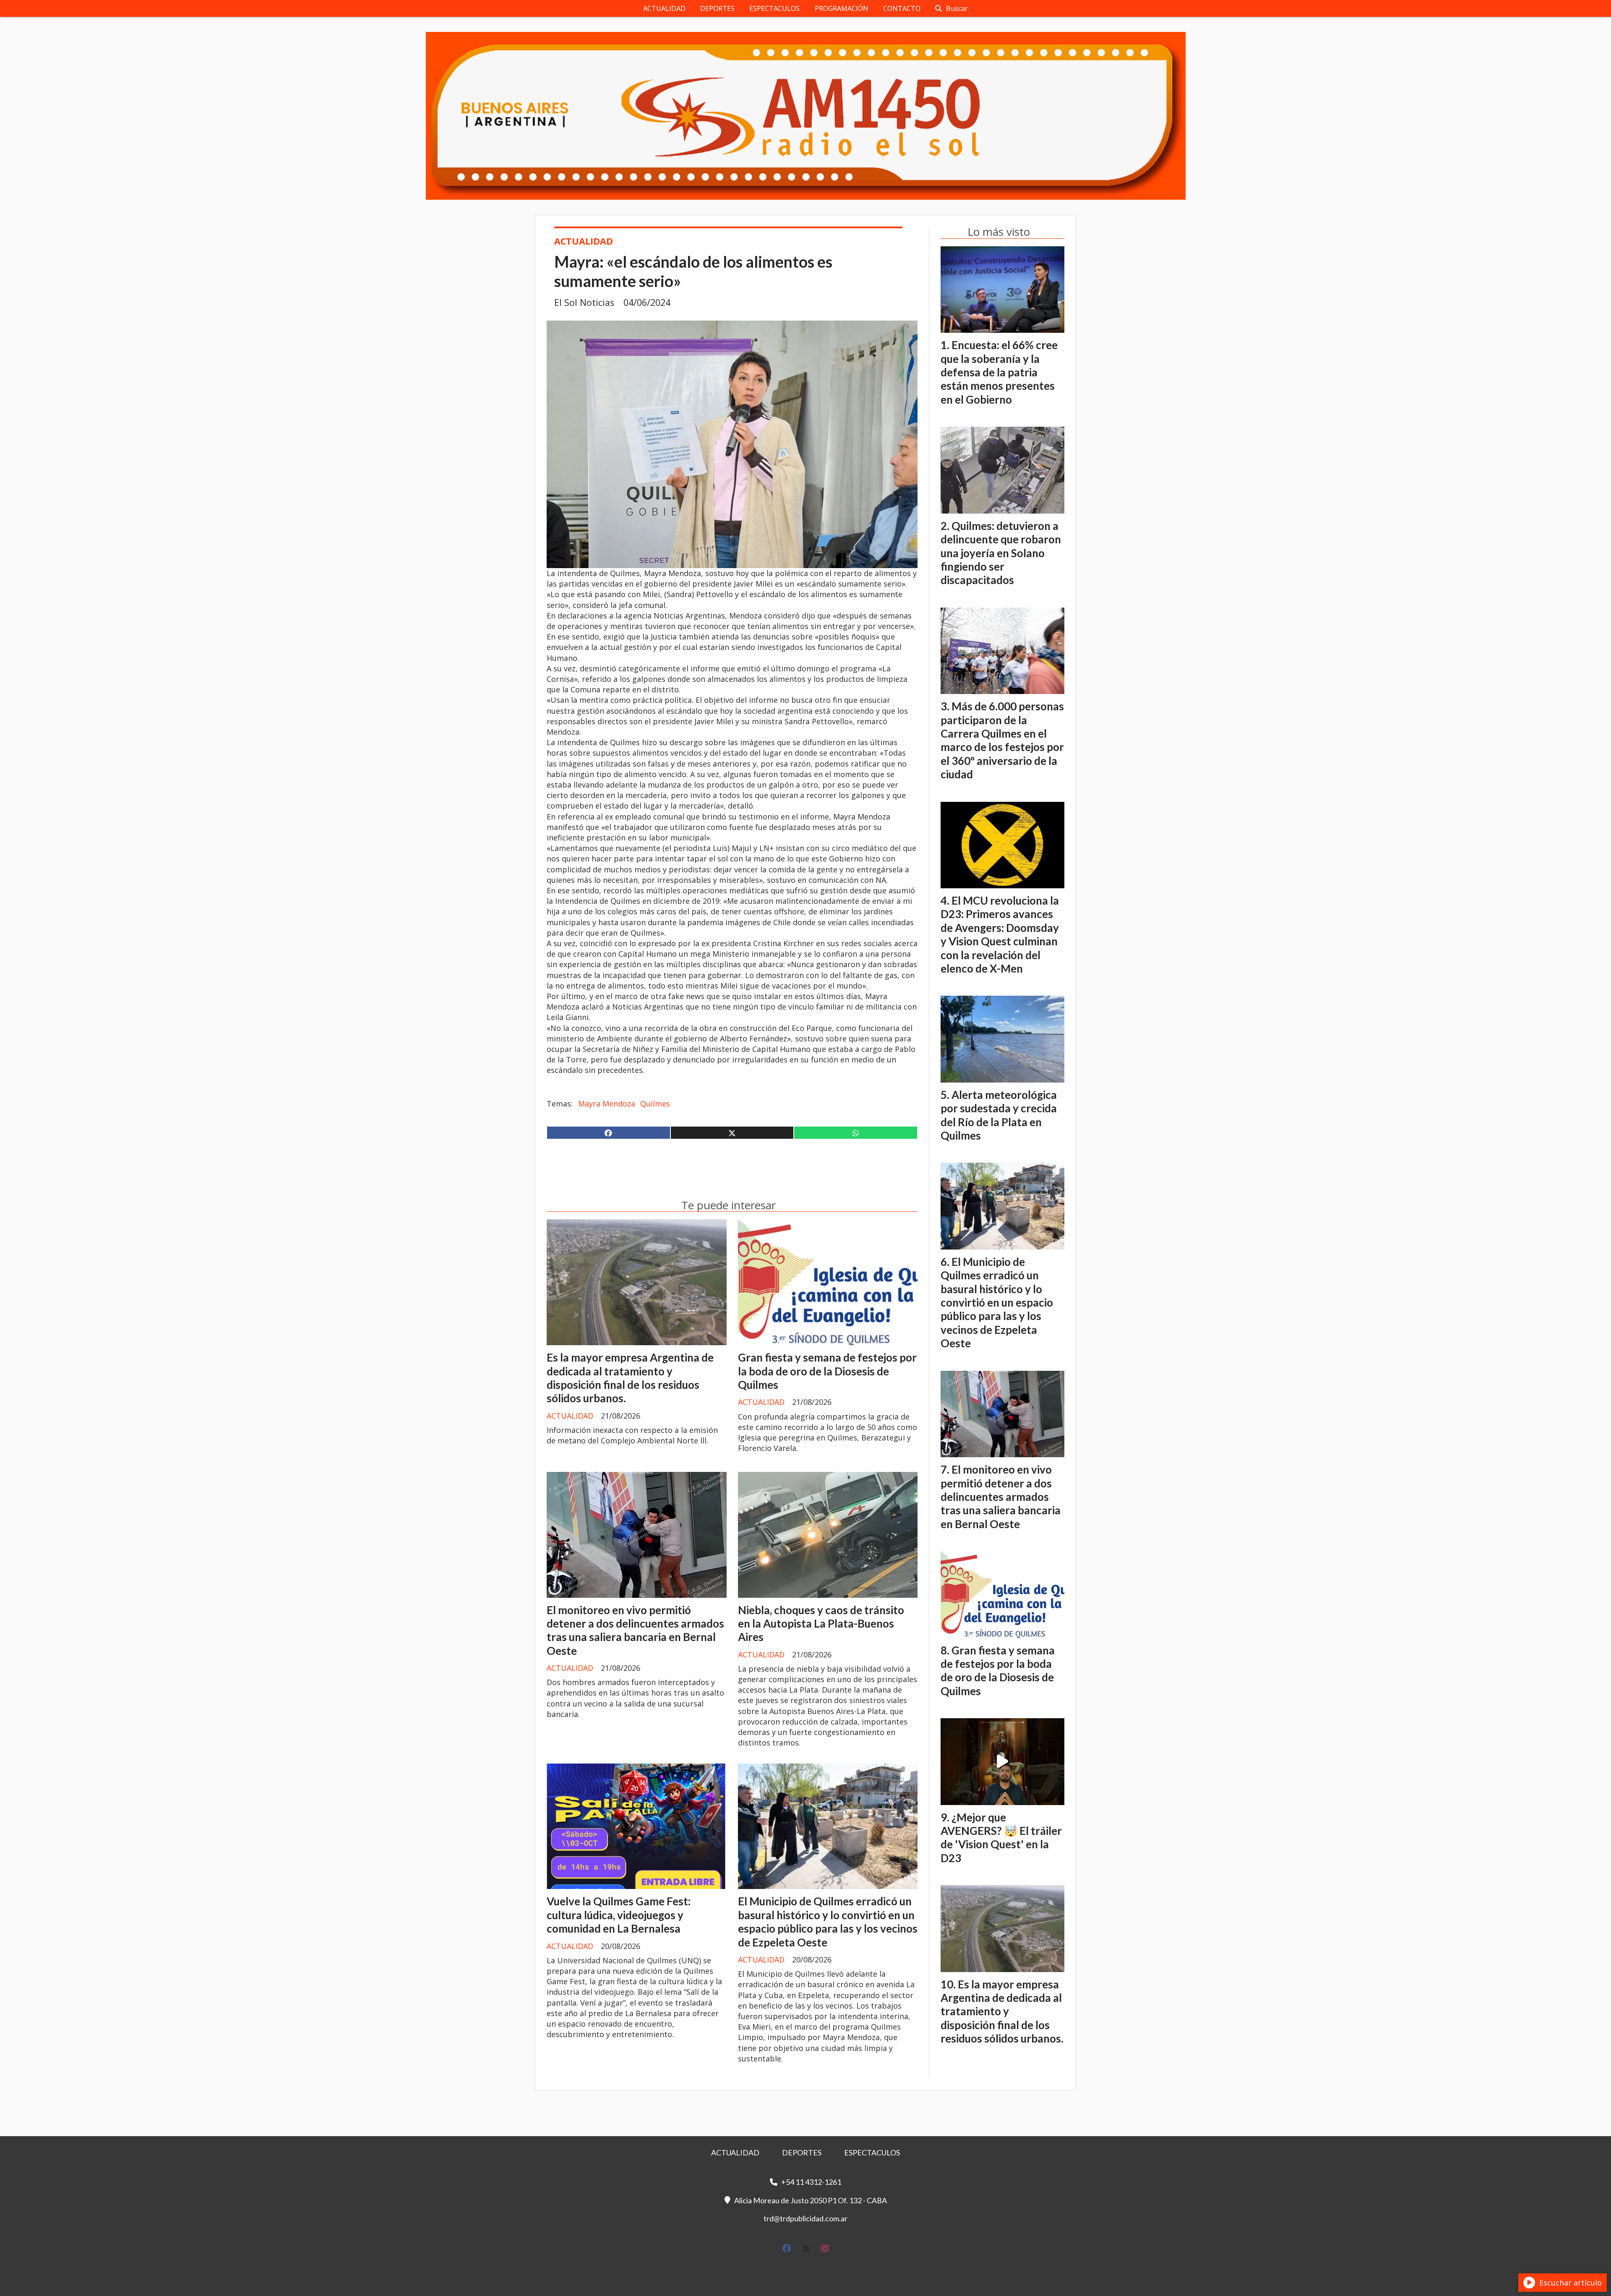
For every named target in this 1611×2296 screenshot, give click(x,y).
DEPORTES (717, 8)
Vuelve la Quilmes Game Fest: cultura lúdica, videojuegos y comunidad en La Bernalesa (619, 1915)
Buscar (957, 8)
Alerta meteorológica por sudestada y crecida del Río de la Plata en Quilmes (999, 1115)
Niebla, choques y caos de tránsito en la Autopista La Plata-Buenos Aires (821, 1624)
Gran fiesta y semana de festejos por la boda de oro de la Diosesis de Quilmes (827, 1371)
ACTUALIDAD (664, 8)
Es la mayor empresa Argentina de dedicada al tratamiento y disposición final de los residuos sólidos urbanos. (630, 1378)
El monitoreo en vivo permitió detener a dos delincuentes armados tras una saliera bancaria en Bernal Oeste (635, 1630)
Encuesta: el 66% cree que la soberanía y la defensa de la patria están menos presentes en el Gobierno (999, 372)
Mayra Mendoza (607, 1104)
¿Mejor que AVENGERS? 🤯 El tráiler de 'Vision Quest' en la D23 (1001, 1838)
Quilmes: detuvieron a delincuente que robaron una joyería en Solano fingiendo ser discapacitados (1001, 553)
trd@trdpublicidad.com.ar (805, 2218)
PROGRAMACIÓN (842, 8)
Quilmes (655, 1104)
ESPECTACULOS (774, 8)
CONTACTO (902, 8)
